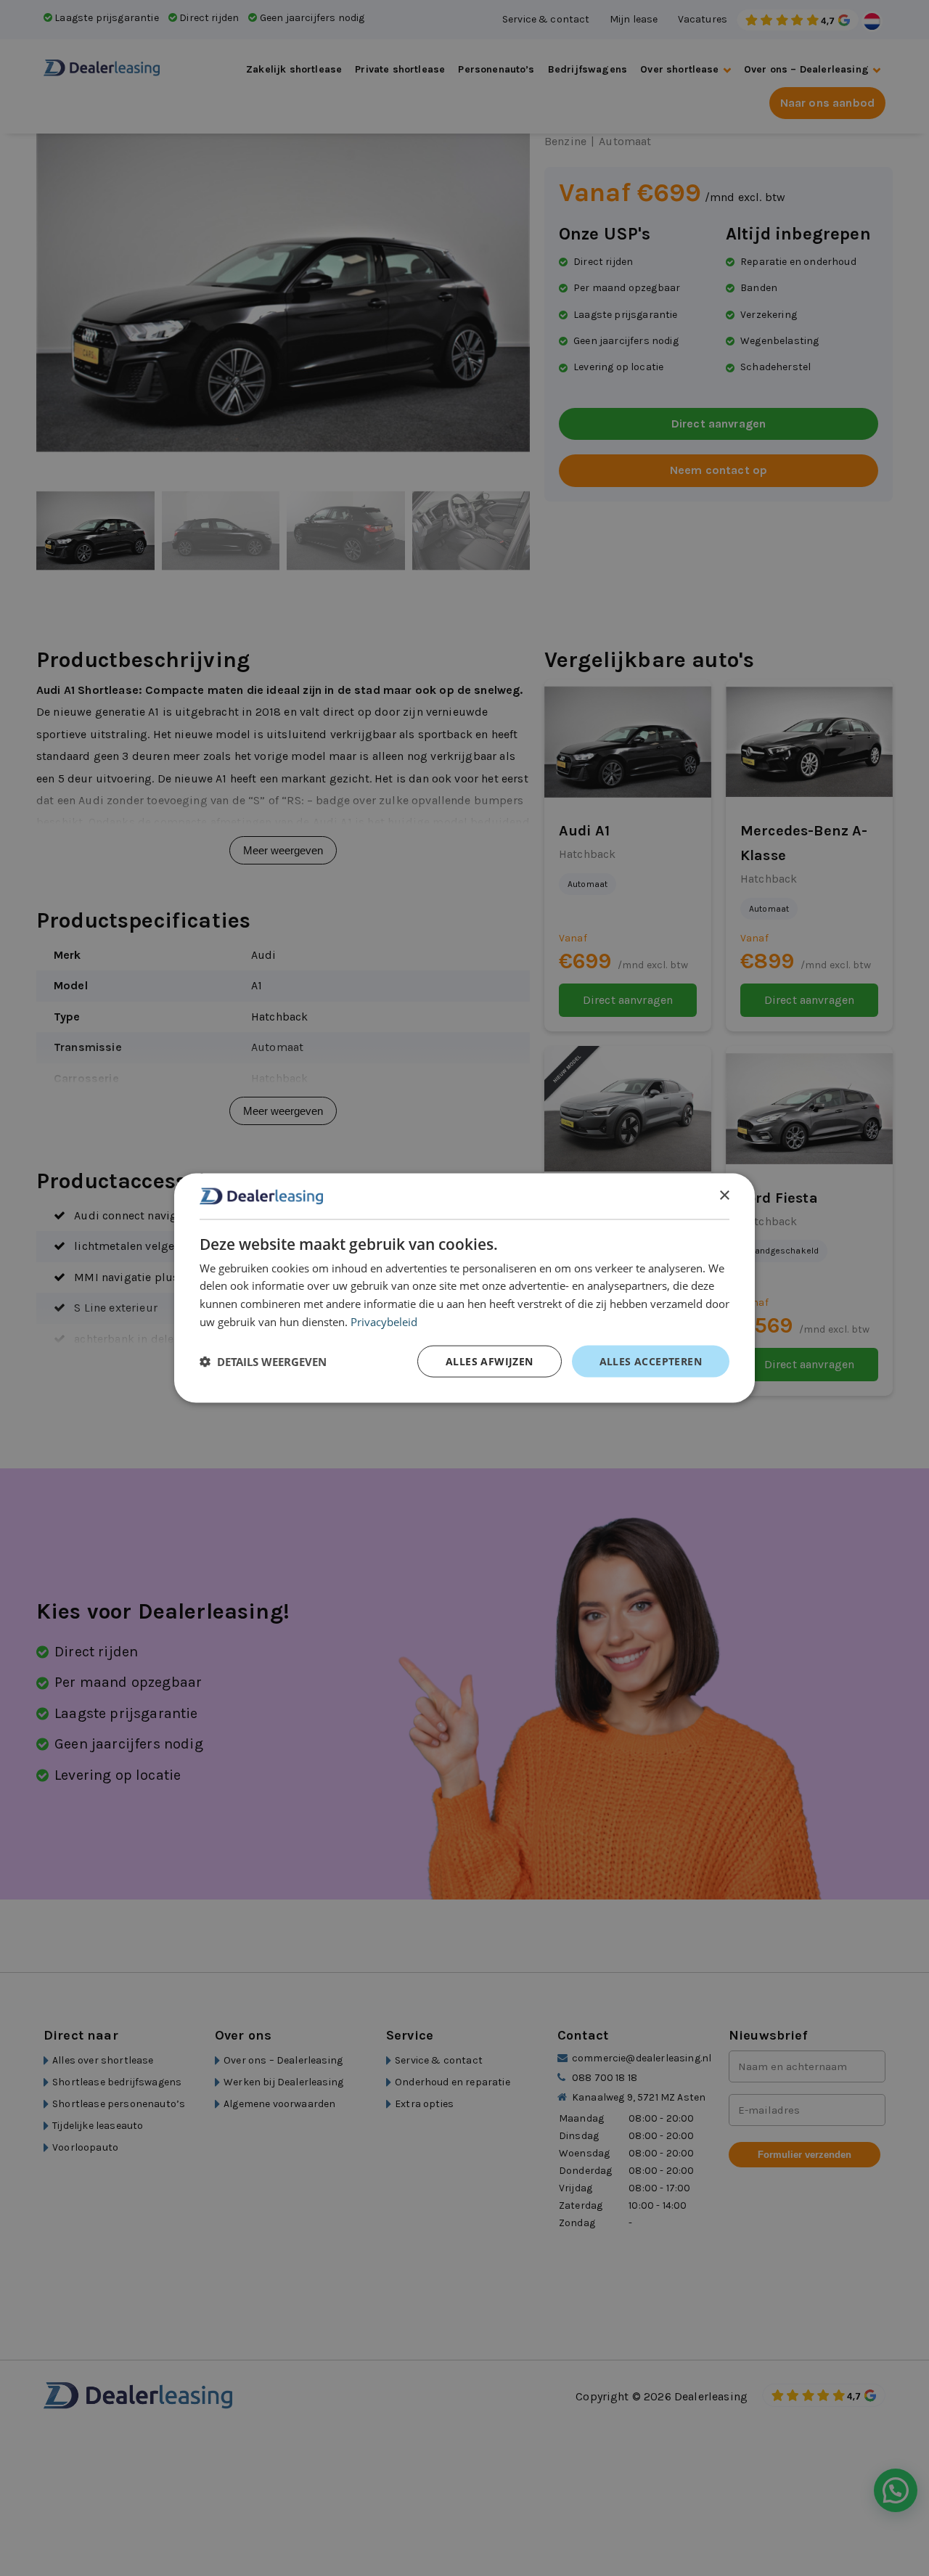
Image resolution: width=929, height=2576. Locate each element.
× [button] (724, 1195)
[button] (263, 1361)
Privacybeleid (384, 1321)
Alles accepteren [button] (651, 1361)
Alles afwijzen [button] (490, 1361)
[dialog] (464, 1288)
